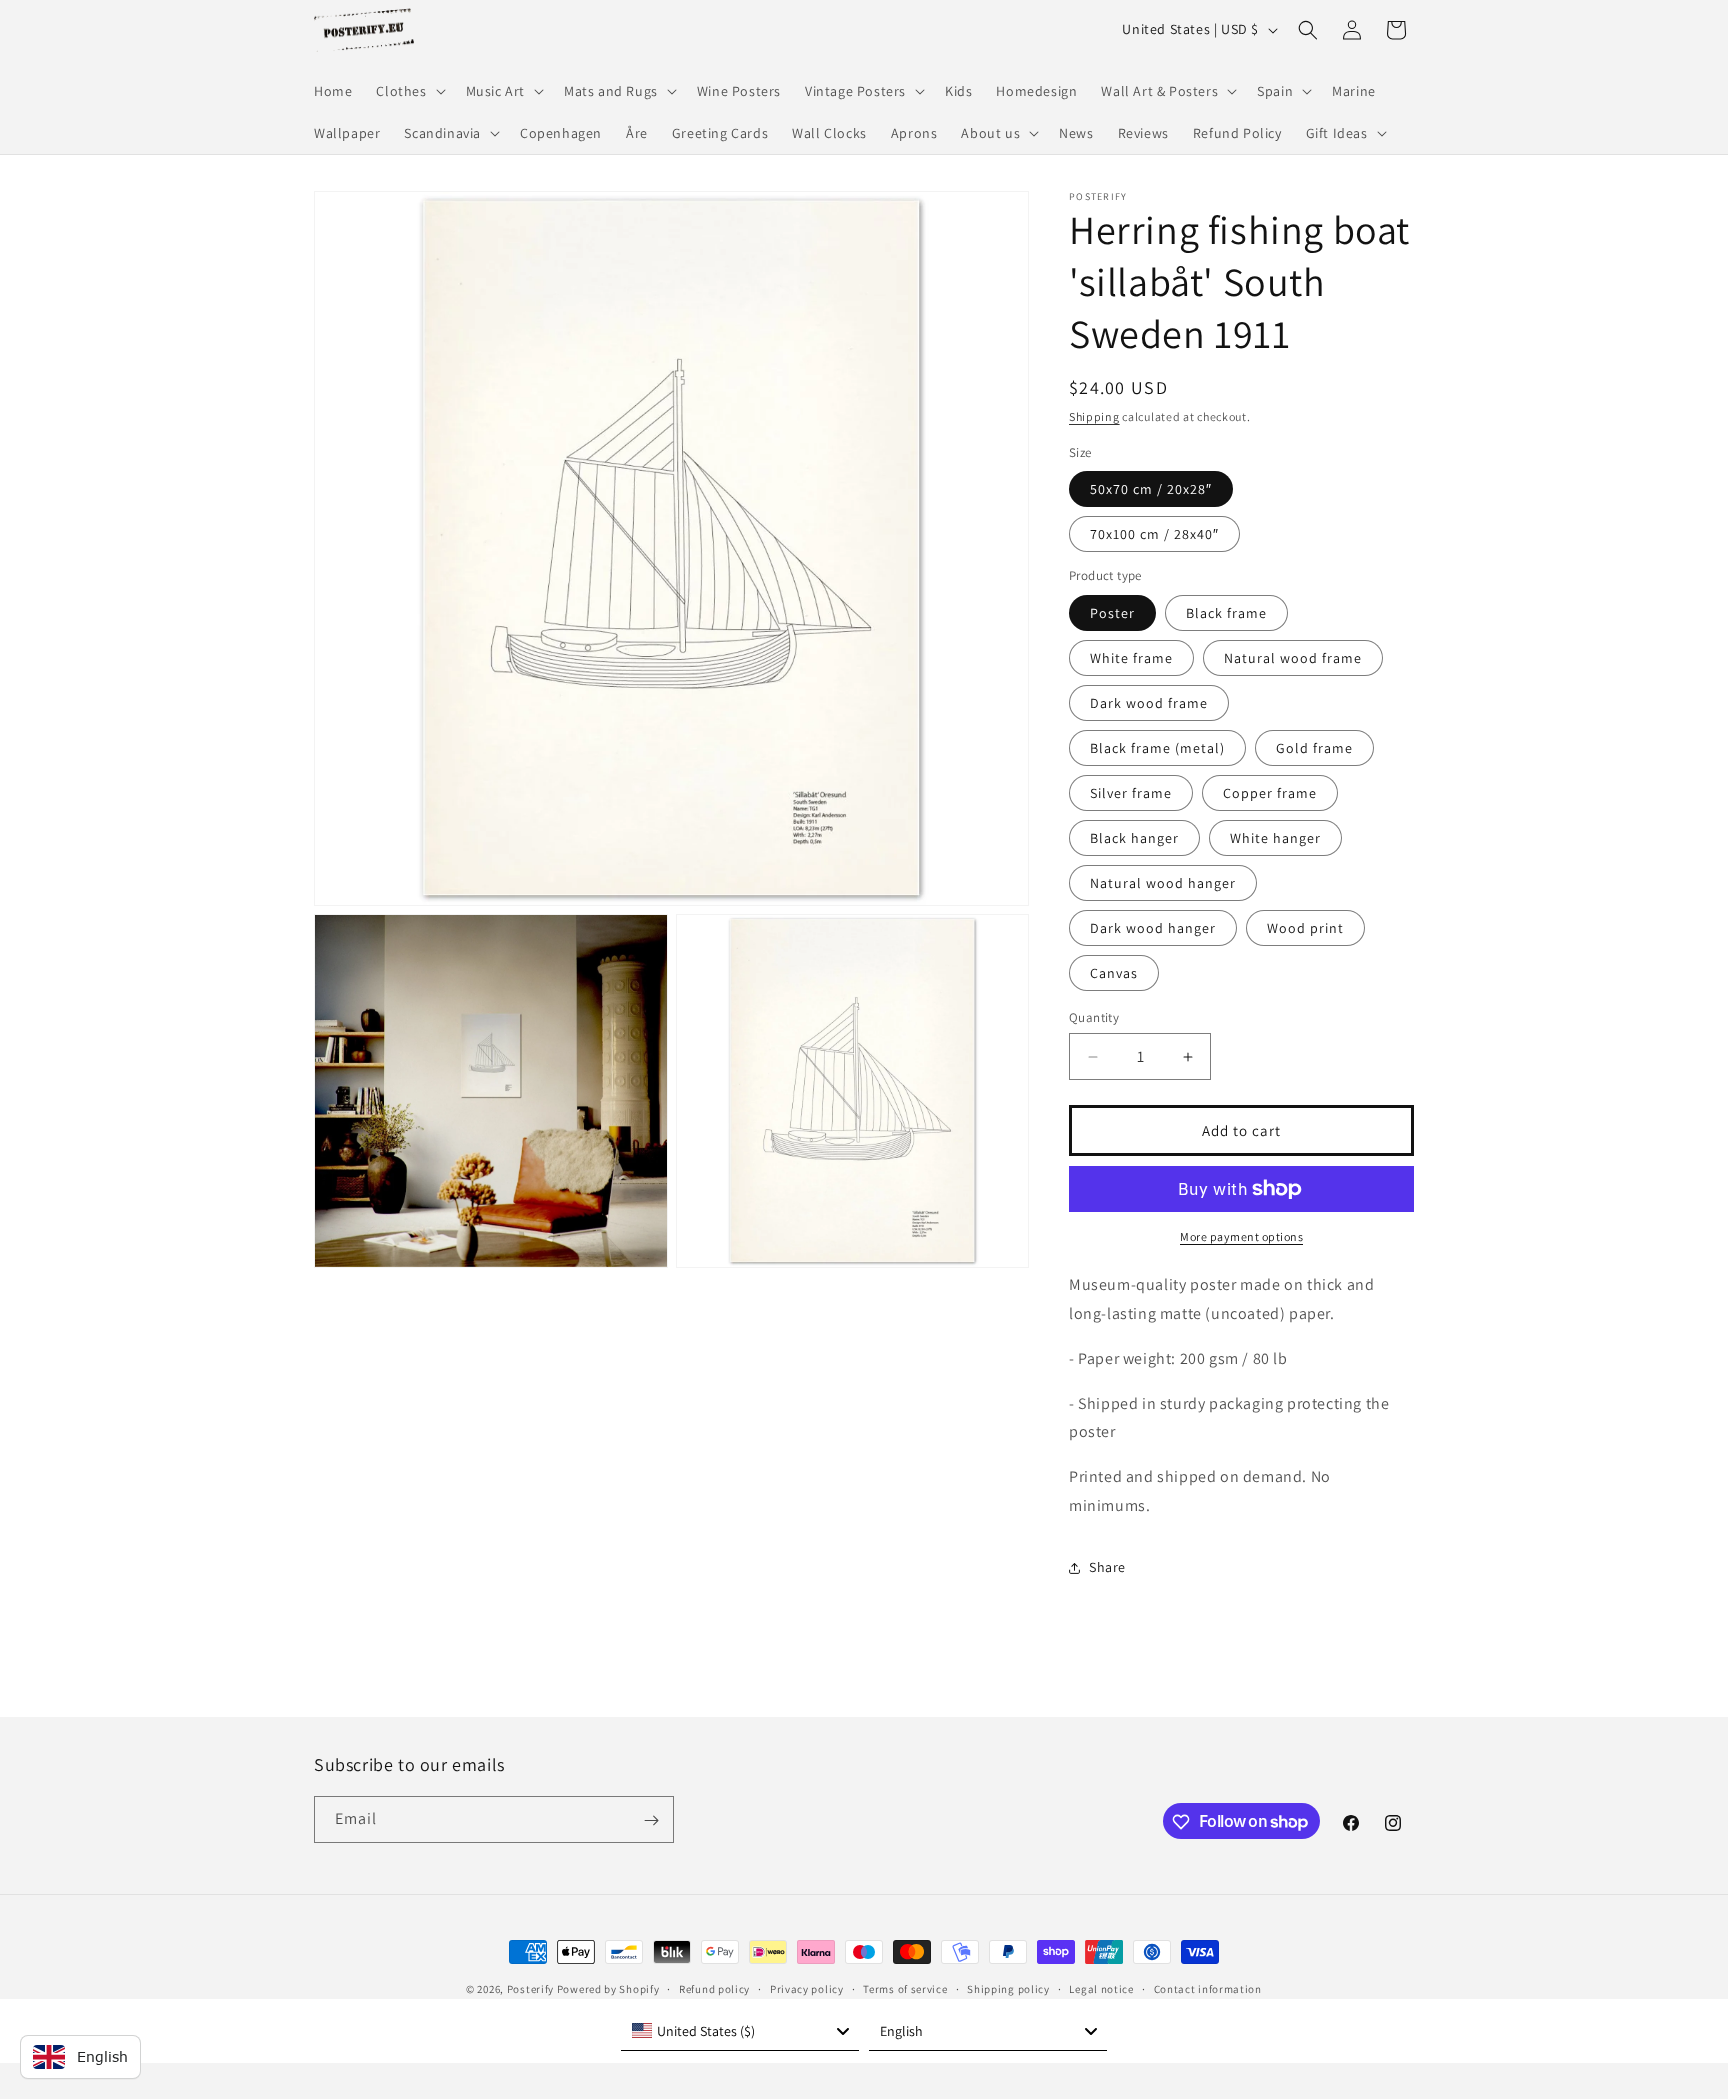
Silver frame (1131, 793)
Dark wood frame (1149, 703)
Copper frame (1270, 793)
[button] (408, 91)
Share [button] (1107, 1567)
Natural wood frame (1293, 658)
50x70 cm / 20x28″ (1151, 489)
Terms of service (905, 1988)
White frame (1131, 658)
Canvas (1114, 973)
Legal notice (1101, 1988)
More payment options (1241, 1236)
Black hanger (1134, 838)
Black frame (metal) (1157, 748)
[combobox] (740, 2031)
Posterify (530, 1989)
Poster (1112, 613)
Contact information (1208, 1988)
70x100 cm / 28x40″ (1154, 534)
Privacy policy (807, 1988)
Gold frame (1314, 748)
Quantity (1094, 1017)
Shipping (1094, 416)
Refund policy (714, 1988)
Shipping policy (1008, 1988)
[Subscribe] (651, 1820)
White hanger (1275, 838)
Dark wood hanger (1153, 928)
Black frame (1226, 613)
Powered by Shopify (608, 1989)
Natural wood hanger (1163, 883)
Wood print (1305, 928)
